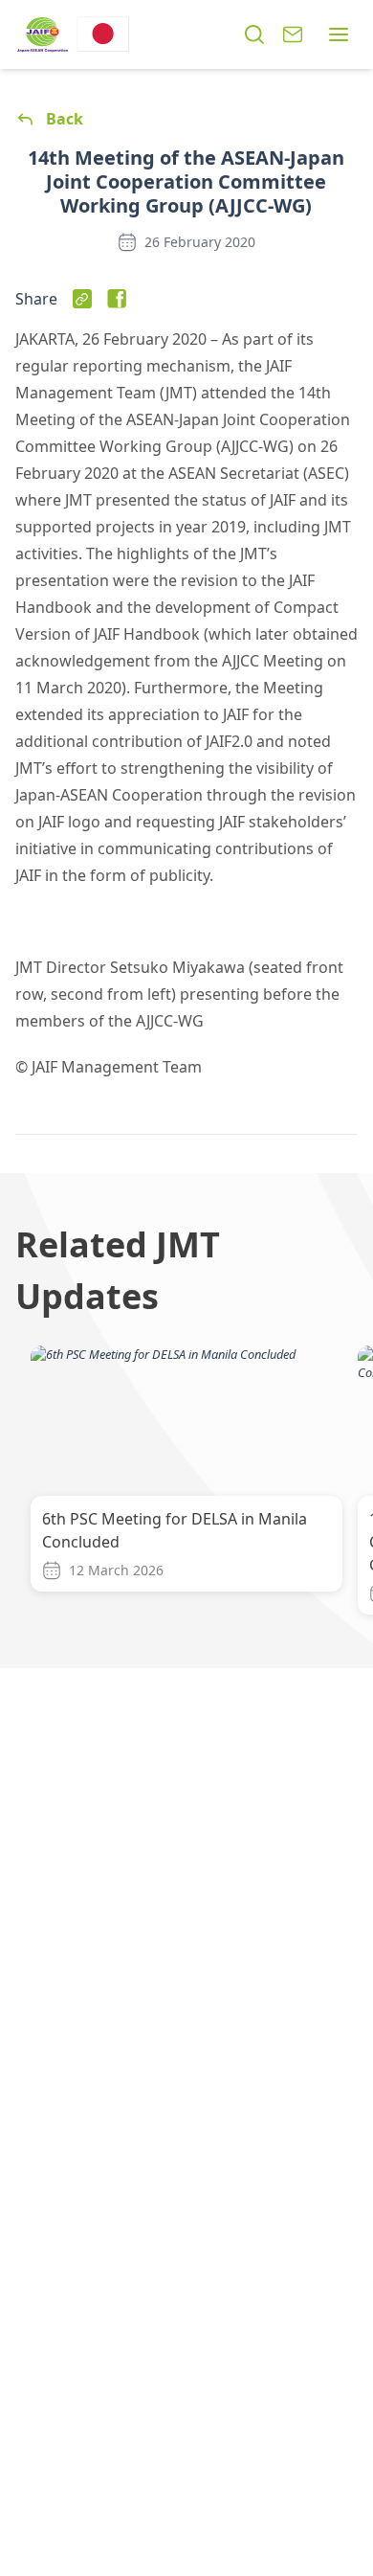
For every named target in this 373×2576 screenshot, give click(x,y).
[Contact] (293, 34)
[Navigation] (339, 34)
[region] (186, 1484)
